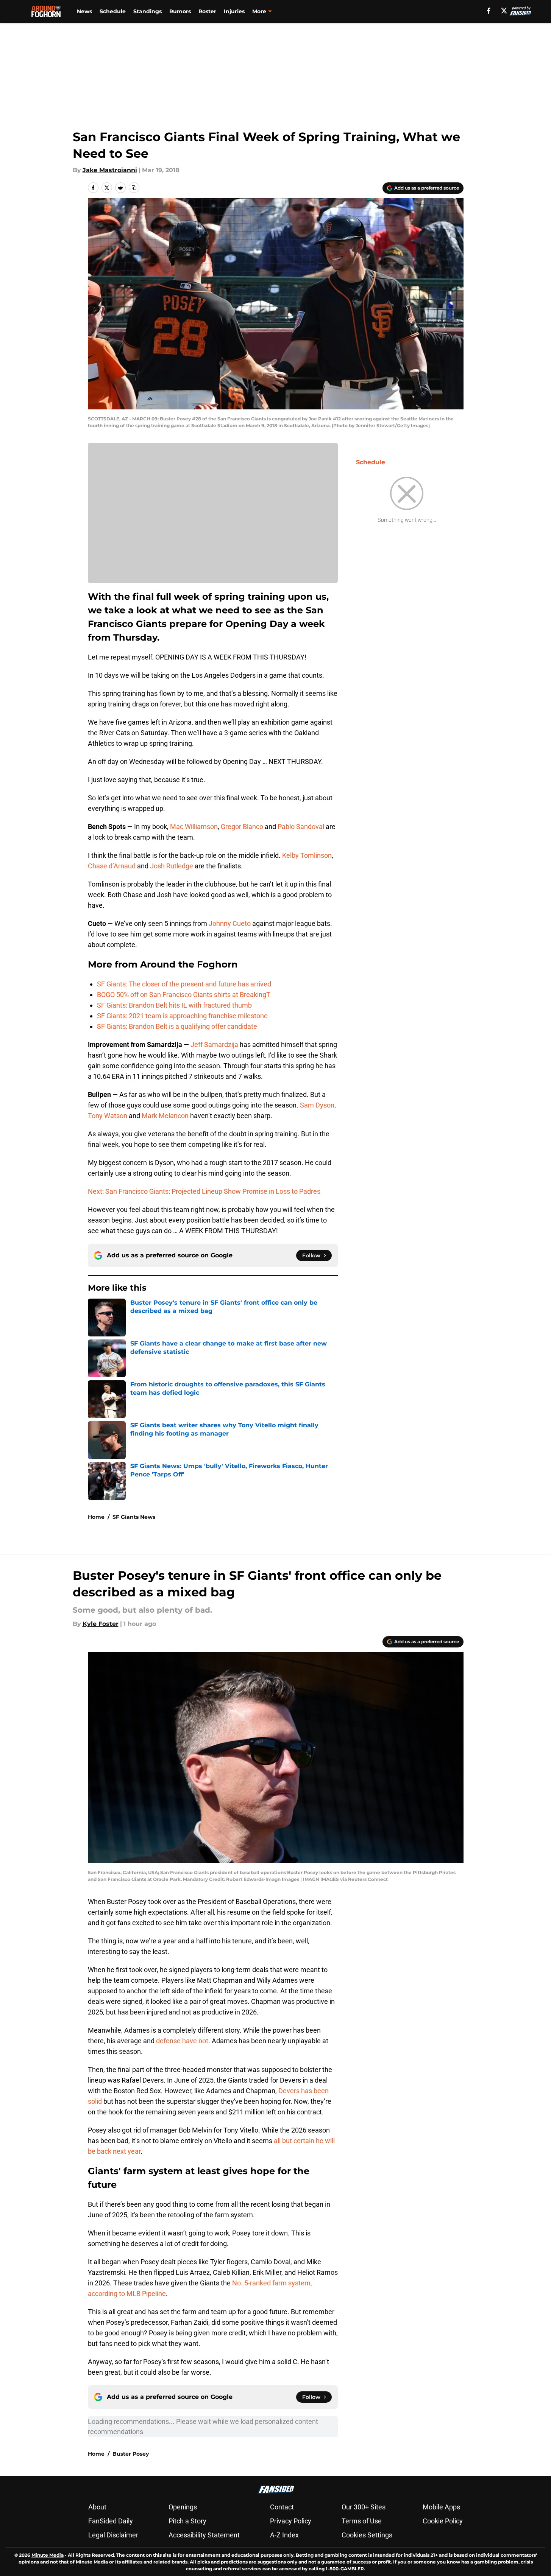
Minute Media (48, 2555)
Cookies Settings (367, 2535)
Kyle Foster (101, 1624)
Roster (207, 11)
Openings (183, 2507)
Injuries (234, 11)
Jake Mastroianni (110, 170)
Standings (148, 11)
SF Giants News (134, 1517)
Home (96, 1517)
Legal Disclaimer (113, 2535)
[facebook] (489, 11)
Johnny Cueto (230, 923)
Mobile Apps (441, 2507)
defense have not (182, 2041)
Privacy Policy (291, 2521)
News (84, 11)
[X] (504, 11)
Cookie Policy (443, 2521)
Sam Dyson (317, 1105)
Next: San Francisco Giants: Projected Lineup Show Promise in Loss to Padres (204, 1191)
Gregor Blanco (242, 827)
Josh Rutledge (172, 866)
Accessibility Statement (204, 2535)
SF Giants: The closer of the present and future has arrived (184, 984)
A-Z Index (284, 2535)
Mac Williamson (194, 827)
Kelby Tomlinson (307, 855)
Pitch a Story (187, 2521)
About (97, 2507)
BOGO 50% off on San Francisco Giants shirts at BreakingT (184, 995)
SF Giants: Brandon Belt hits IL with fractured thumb (174, 1005)
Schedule (113, 11)
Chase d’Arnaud (112, 866)
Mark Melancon (165, 1116)
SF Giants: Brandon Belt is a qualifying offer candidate (177, 1026)
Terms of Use (362, 2521)
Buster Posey (131, 2454)
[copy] (134, 188)
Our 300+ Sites (364, 2507)
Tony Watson (108, 1116)
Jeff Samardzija (214, 1045)
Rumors (180, 11)
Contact (282, 2507)
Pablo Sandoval (301, 827)
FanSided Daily (111, 2521)
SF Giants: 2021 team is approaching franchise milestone (182, 1016)
